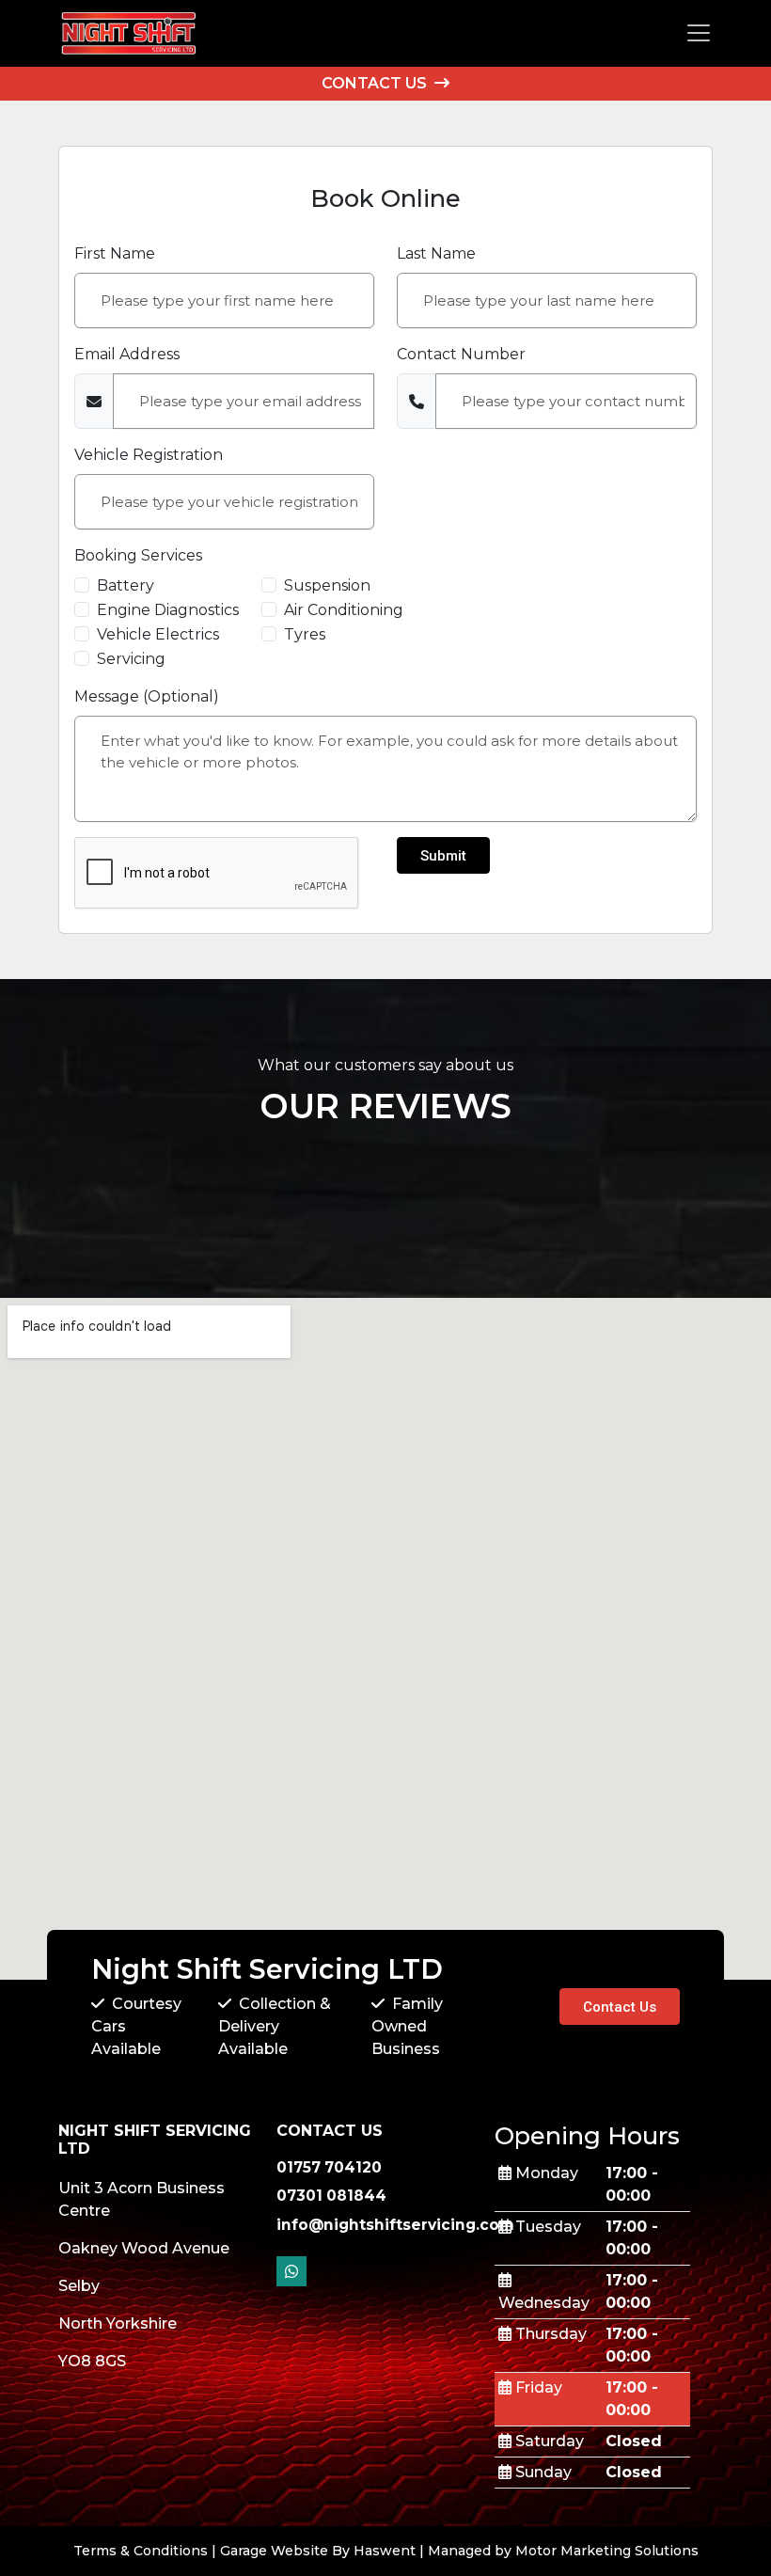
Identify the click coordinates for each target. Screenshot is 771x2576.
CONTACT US (376, 83)
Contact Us (620, 2007)
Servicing (131, 659)
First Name (115, 253)
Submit (443, 856)
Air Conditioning (344, 610)
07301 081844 (331, 2196)
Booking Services (138, 555)
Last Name (436, 253)
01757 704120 (329, 2167)
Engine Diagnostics (168, 610)
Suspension (327, 585)
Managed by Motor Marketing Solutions (563, 2551)
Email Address (127, 354)
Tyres (305, 634)
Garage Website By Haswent (318, 2551)
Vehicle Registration (149, 455)
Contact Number (461, 354)
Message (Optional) (147, 696)
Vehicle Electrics (158, 634)
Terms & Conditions (141, 2551)
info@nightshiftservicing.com (395, 2225)
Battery (126, 585)
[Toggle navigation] (699, 33)
